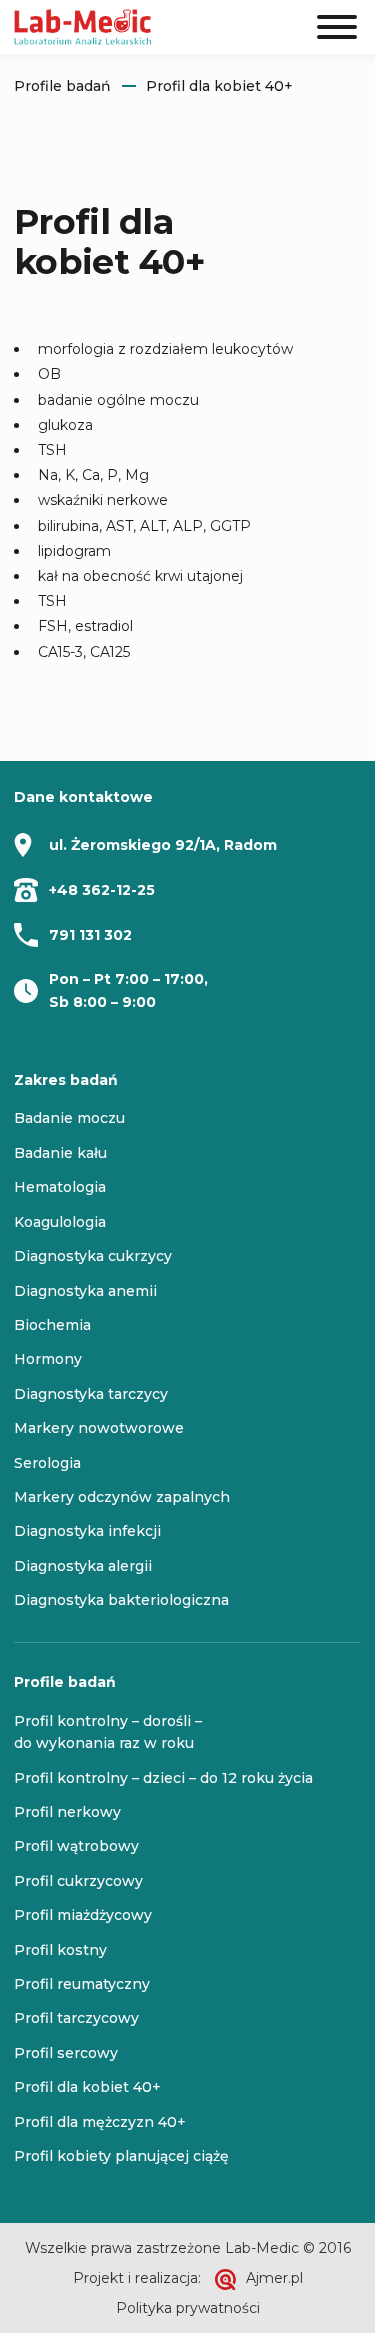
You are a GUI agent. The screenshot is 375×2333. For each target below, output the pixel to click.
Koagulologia (60, 1222)
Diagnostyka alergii (83, 1566)
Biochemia (52, 1325)
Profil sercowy (66, 2053)
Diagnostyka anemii (85, 1291)
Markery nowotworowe (99, 1428)
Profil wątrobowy (76, 1846)
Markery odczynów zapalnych (122, 1497)
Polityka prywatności (188, 2308)
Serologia (47, 1463)
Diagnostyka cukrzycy (93, 1256)
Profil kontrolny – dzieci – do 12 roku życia (163, 1778)
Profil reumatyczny (82, 1984)
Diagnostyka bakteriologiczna (121, 1600)
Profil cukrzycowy (78, 1881)
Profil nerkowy (67, 1812)
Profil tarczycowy (76, 2018)
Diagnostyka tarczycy (91, 1394)
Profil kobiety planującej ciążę (121, 2156)
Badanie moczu (69, 1118)
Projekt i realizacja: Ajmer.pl (188, 2278)
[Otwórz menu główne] (337, 27)
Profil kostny (60, 1950)
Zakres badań (66, 1080)
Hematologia (60, 1187)
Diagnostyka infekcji (87, 1531)
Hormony (48, 1359)
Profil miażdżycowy (83, 1915)
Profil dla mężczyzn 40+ (100, 2122)
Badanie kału (60, 1153)
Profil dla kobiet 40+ (219, 86)
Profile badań (62, 86)
